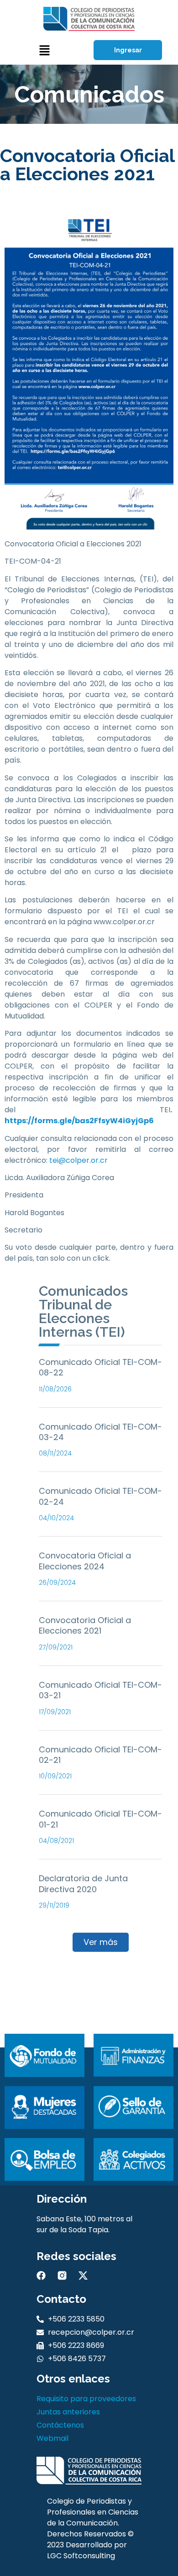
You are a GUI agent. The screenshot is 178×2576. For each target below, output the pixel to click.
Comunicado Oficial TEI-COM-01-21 (100, 1819)
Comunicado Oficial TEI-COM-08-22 (100, 1367)
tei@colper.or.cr (79, 1160)
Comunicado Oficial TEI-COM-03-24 (100, 1432)
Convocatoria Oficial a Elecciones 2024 (85, 1561)
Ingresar (128, 50)
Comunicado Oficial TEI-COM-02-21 (100, 1755)
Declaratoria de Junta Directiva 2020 (83, 1884)
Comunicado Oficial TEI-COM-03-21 (100, 1690)
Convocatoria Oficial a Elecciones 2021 (85, 1625)
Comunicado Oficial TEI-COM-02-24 (100, 1496)
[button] (44, 50)
